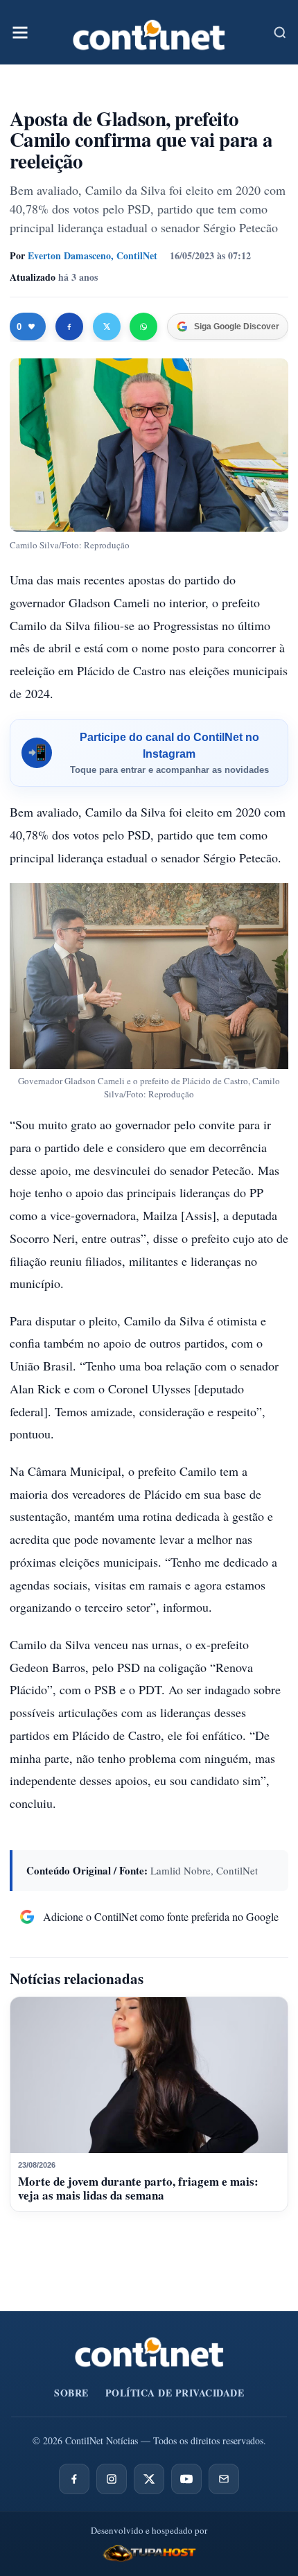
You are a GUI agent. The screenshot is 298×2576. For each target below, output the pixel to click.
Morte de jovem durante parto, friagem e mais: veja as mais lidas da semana (138, 2188)
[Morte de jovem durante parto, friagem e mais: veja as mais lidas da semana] (149, 2075)
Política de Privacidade (175, 2393)
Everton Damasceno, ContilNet (93, 255)
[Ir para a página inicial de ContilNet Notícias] (149, 2352)
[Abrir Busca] (280, 33)
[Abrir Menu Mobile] (20, 33)
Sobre (71, 2393)
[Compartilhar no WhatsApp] (143, 327)
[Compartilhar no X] (107, 327)
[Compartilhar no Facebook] (69, 327)
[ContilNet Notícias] (149, 32)
